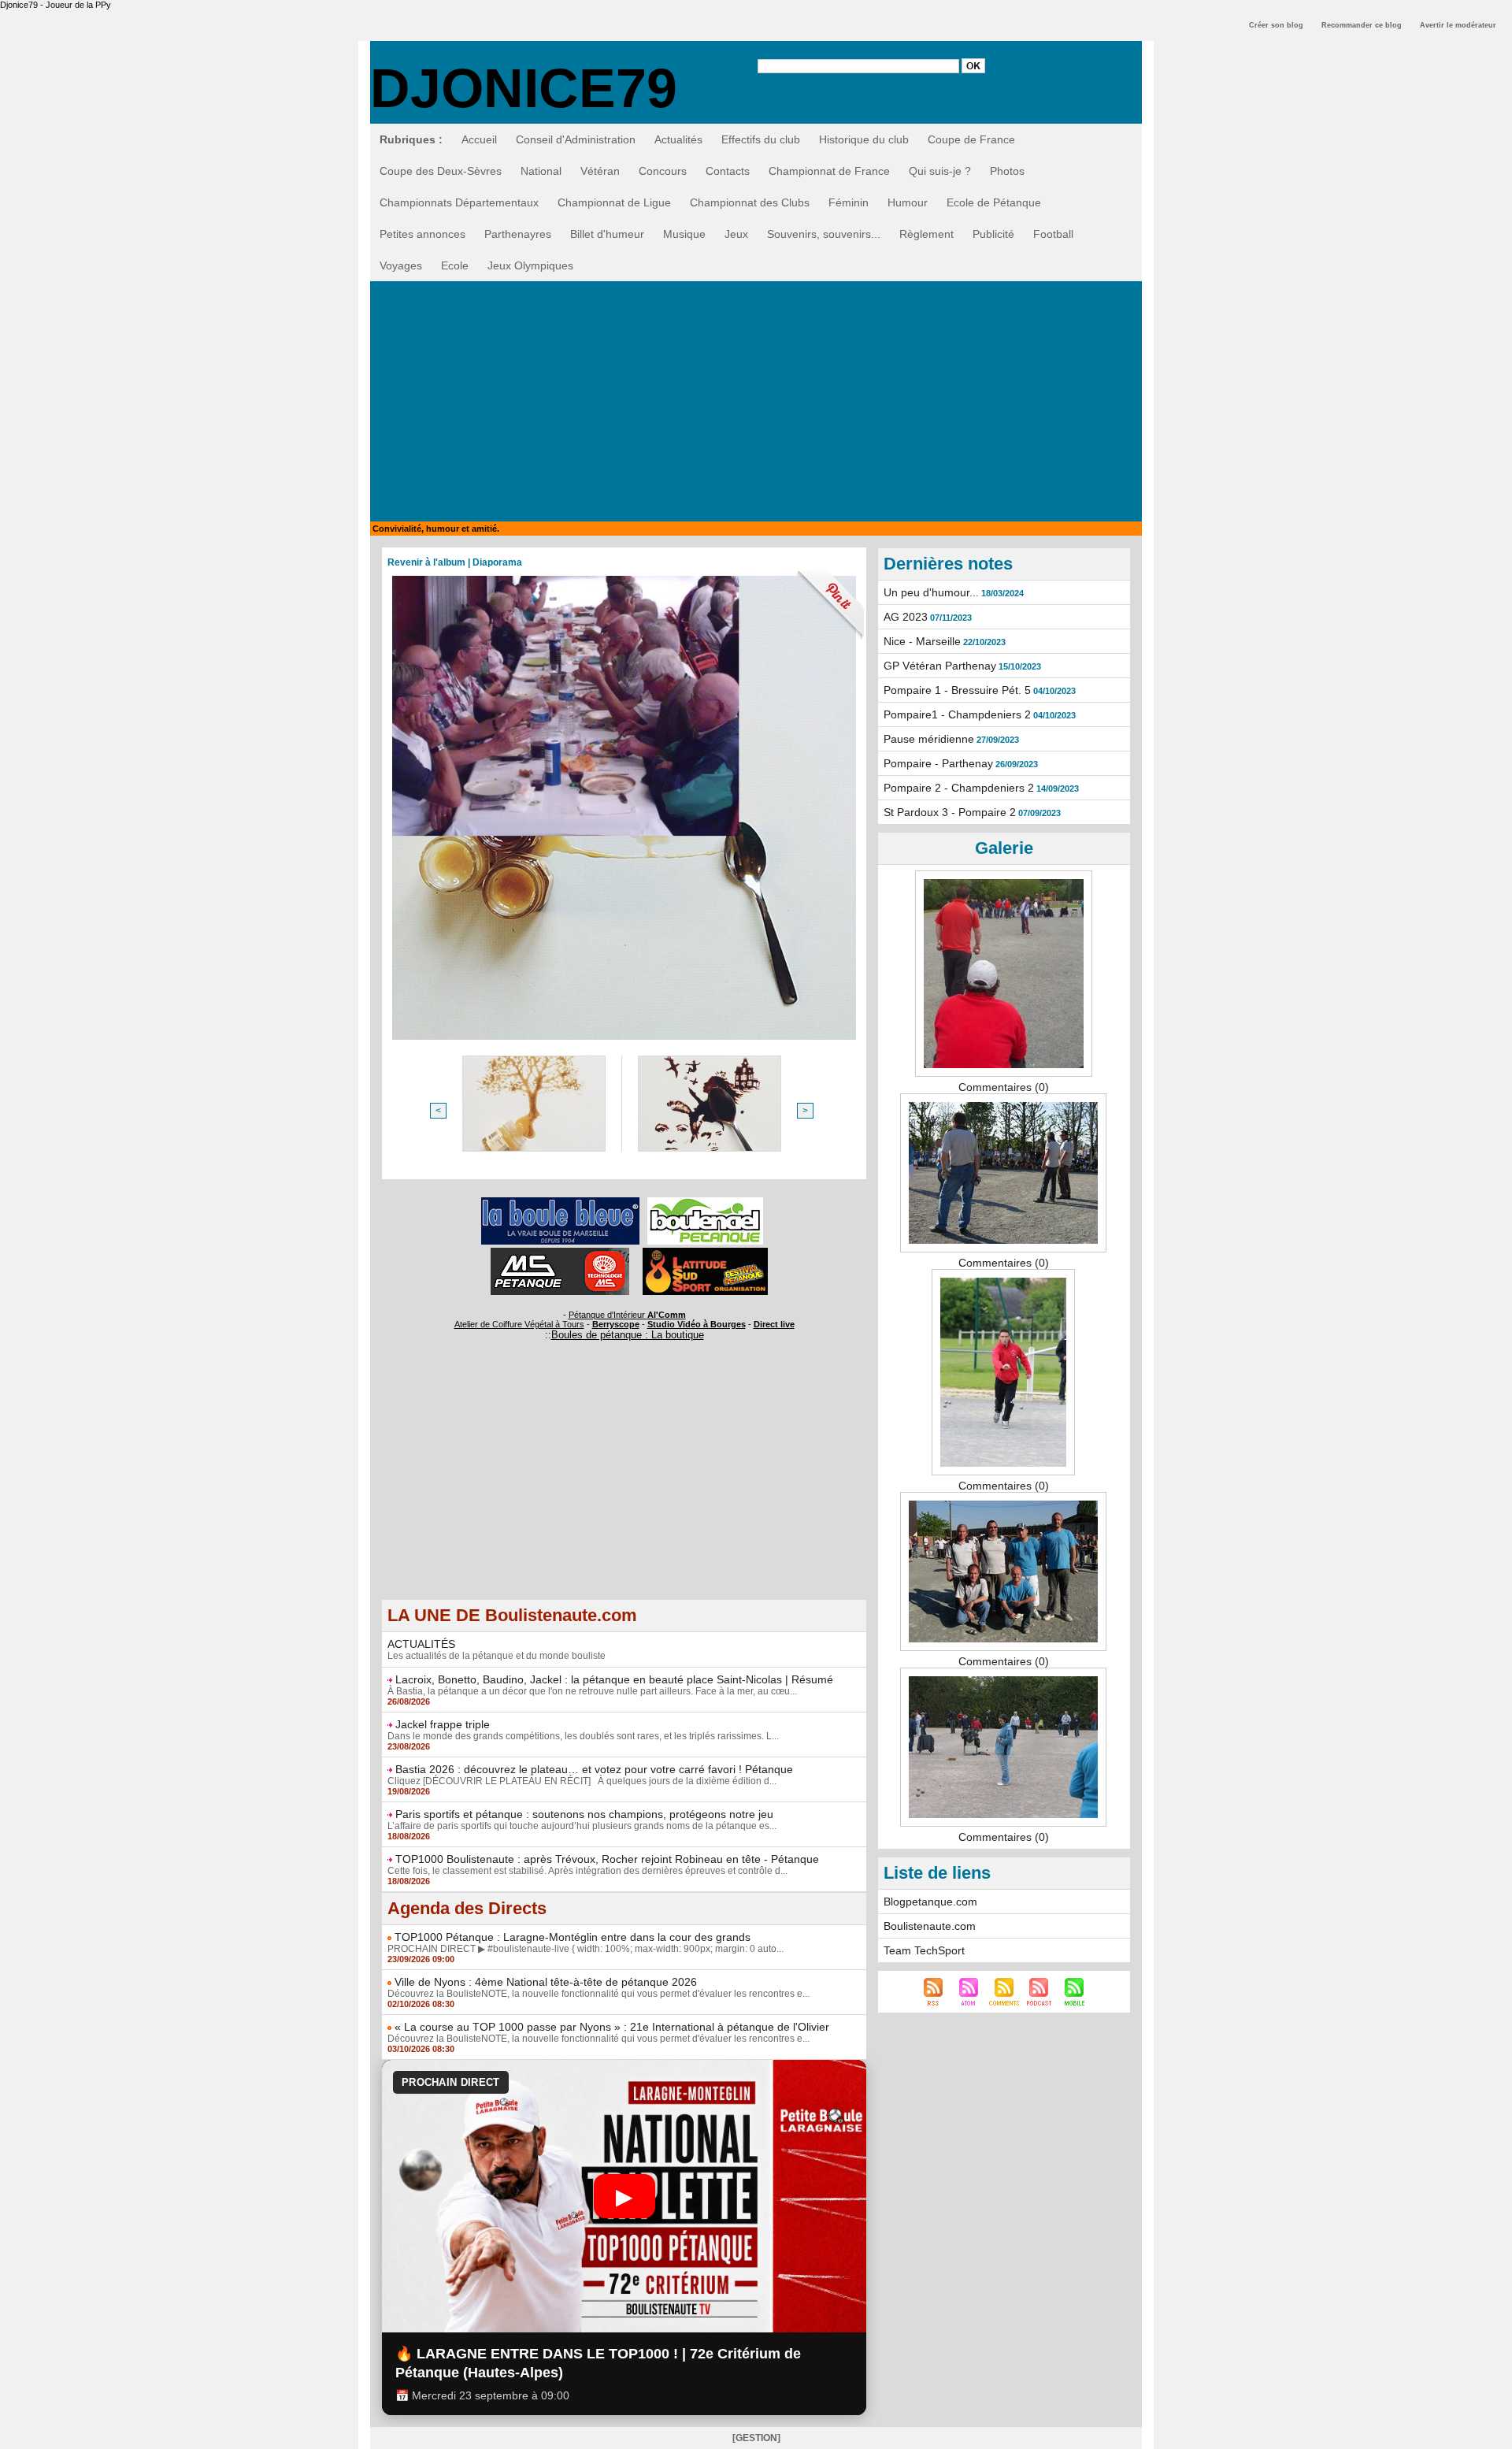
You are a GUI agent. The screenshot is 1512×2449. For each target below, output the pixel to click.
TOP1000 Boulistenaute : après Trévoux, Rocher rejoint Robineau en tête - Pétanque (607, 1859)
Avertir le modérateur (1458, 25)
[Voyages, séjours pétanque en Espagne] (705, 1252)
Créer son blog (1276, 25)
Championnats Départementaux (459, 202)
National (541, 171)
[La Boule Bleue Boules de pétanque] (560, 1202)
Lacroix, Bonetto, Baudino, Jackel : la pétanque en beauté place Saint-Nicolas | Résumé (614, 1679)
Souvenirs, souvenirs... (824, 234)
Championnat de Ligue (614, 202)
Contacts (728, 171)
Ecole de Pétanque (994, 202)
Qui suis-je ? (940, 171)
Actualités (678, 139)
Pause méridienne (929, 739)
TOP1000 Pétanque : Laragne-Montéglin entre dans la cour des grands (573, 1937)
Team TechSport (924, 1950)
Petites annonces (422, 234)
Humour (908, 202)
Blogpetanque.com (930, 1902)
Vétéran (600, 171)
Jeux (736, 234)
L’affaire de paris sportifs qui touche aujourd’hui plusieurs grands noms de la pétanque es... (582, 1826)
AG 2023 (906, 617)
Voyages (401, 265)
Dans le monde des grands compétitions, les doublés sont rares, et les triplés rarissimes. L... (583, 1736)
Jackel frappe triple (443, 1724)
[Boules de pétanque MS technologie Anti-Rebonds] (560, 1252)
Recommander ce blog (1362, 25)
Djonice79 (524, 88)
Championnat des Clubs (750, 202)
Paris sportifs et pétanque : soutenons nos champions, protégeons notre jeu (584, 1814)
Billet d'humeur (607, 234)
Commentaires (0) (1004, 1087)
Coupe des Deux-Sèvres (441, 171)
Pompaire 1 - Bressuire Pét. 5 (957, 690)
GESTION (756, 2438)
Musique (684, 234)
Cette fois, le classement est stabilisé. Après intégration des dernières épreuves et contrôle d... (587, 1871)
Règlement (926, 234)
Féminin (849, 202)
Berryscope (616, 1324)
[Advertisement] (756, 399)
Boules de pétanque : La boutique (628, 1335)
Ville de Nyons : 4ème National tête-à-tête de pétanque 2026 (546, 1982)
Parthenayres (518, 234)
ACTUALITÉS (421, 1644)
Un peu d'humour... (931, 592)
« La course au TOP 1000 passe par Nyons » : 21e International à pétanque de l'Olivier (612, 2027)
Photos (1007, 171)
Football (1053, 234)
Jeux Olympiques (530, 265)
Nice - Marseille (922, 641)
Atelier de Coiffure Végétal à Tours (519, 1324)
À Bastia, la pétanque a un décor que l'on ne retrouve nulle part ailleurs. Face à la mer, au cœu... (592, 1691)
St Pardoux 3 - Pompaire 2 (950, 812)
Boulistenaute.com (930, 1926)
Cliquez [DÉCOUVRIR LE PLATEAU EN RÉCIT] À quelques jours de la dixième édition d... (582, 1781)
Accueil (479, 139)
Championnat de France (829, 171)
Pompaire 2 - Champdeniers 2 (959, 788)
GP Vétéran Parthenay (940, 666)
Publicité (993, 234)
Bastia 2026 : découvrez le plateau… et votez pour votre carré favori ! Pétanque (594, 1769)
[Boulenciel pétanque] (705, 1202)
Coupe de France (971, 139)
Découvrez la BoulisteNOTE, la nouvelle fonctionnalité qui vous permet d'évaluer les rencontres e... (598, 1994)
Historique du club (864, 139)
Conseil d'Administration (576, 139)
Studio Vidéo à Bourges (697, 1324)
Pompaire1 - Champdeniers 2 (957, 714)
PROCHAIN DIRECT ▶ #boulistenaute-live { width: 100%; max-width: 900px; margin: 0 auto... (586, 1949)
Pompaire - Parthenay (938, 763)
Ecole (455, 265)
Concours (663, 171)
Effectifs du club (761, 139)
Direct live (774, 1324)
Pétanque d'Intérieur (627, 1315)
